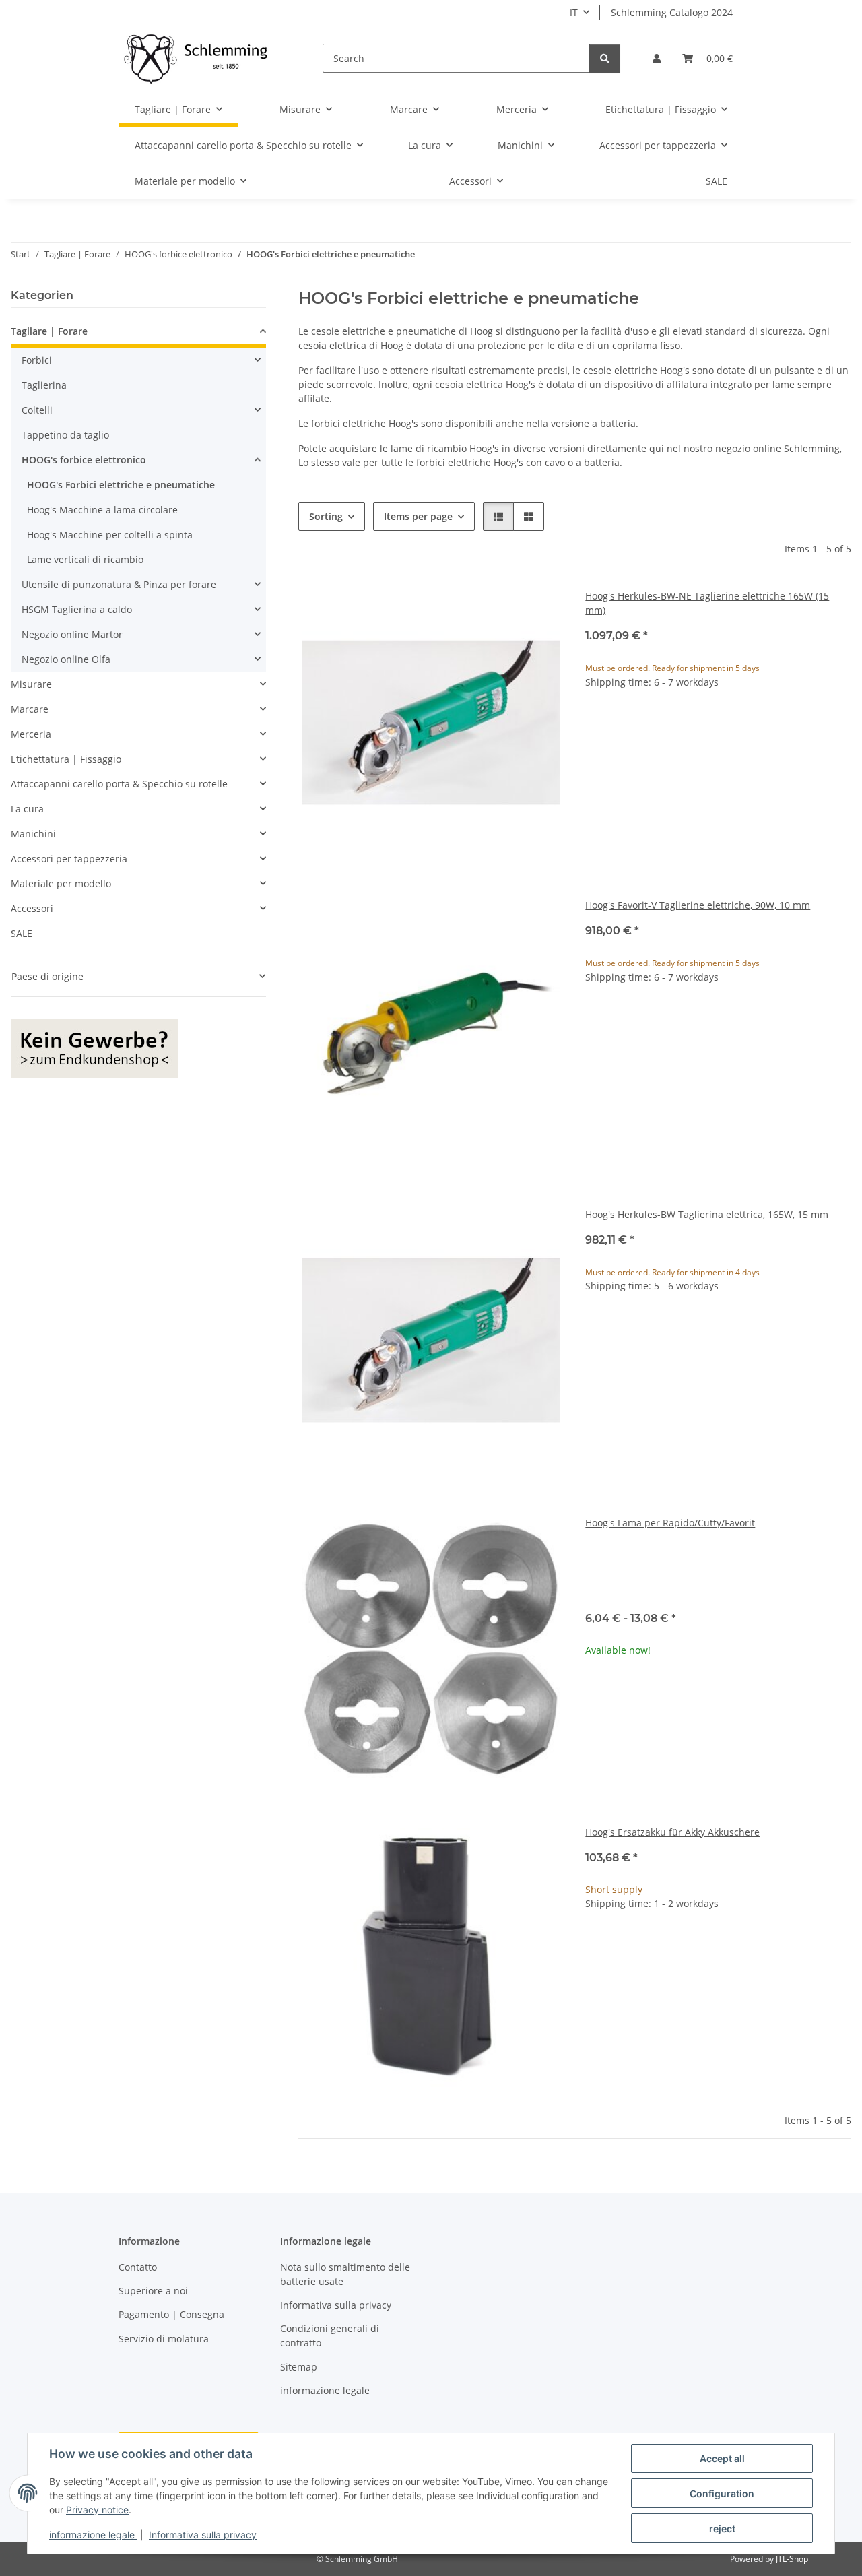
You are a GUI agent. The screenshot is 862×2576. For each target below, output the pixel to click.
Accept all (722, 2458)
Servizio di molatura (164, 2339)
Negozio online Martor (72, 634)
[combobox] (718, 1575)
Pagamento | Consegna (171, 2314)
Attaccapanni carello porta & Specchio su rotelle (119, 784)
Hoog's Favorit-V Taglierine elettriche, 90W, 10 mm (698, 905)
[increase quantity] (840, 725)
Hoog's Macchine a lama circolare (102, 510)
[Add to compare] (541, 612)
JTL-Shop (792, 2559)
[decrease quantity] (596, 725)
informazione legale (93, 2535)
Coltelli (37, 410)
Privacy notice (97, 2510)
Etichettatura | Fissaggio (66, 759)
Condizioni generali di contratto (330, 2336)
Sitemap (299, 2367)
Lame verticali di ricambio (85, 559)
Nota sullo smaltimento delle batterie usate (345, 2274)
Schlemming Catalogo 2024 (672, 12)
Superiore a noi (153, 2291)
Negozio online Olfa (66, 659)
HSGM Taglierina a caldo (77, 609)
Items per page (418, 516)
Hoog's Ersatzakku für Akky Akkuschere (672, 1832)
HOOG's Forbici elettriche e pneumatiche (121, 485)
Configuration (722, 2493)
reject (722, 2529)
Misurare (31, 684)
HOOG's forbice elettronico (84, 460)
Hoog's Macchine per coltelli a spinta (110, 535)
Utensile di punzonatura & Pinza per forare (119, 584)
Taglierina (44, 385)
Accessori (32, 908)
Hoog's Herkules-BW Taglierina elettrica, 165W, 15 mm (707, 1214)
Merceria (31, 734)
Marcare (30, 709)
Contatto (138, 2267)
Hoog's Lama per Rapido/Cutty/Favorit (670, 1523)
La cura (27, 809)
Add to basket (719, 765)
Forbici (37, 360)
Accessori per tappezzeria (69, 859)
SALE (22, 933)
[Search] (605, 58)
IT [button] (574, 12)
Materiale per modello (61, 883)
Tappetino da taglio (65, 435)
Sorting (326, 516)
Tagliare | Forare (49, 331)
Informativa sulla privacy (203, 2535)
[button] (657, 58)
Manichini (33, 834)
